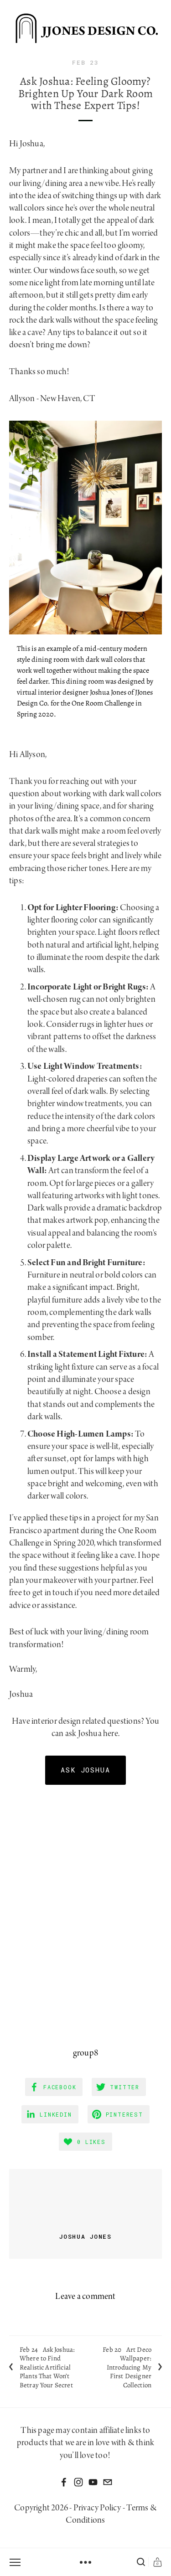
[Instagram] (78, 2482)
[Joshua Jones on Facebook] (64, 2482)
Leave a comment (85, 2297)
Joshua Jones (85, 2236)
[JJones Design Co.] (93, 2482)
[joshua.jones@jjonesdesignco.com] (108, 2482)
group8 (85, 2053)
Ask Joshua (86, 1770)
